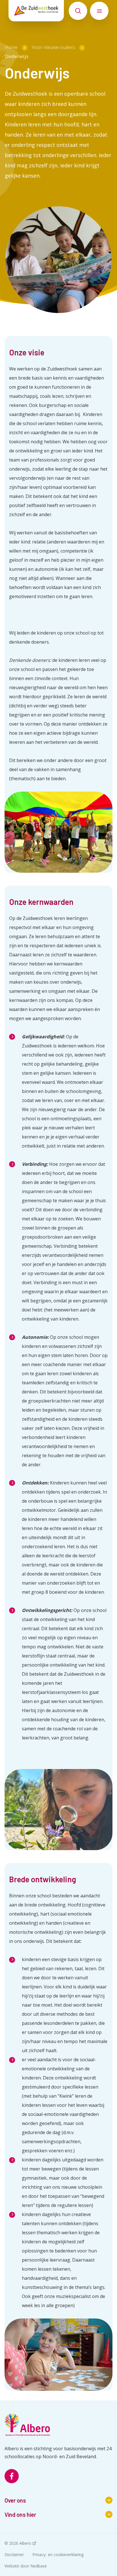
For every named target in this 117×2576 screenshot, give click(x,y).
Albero (25, 2543)
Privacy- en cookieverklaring (58, 2555)
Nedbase (39, 2566)
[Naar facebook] (12, 2476)
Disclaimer (14, 2555)
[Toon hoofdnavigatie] (99, 11)
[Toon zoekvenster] (78, 11)
